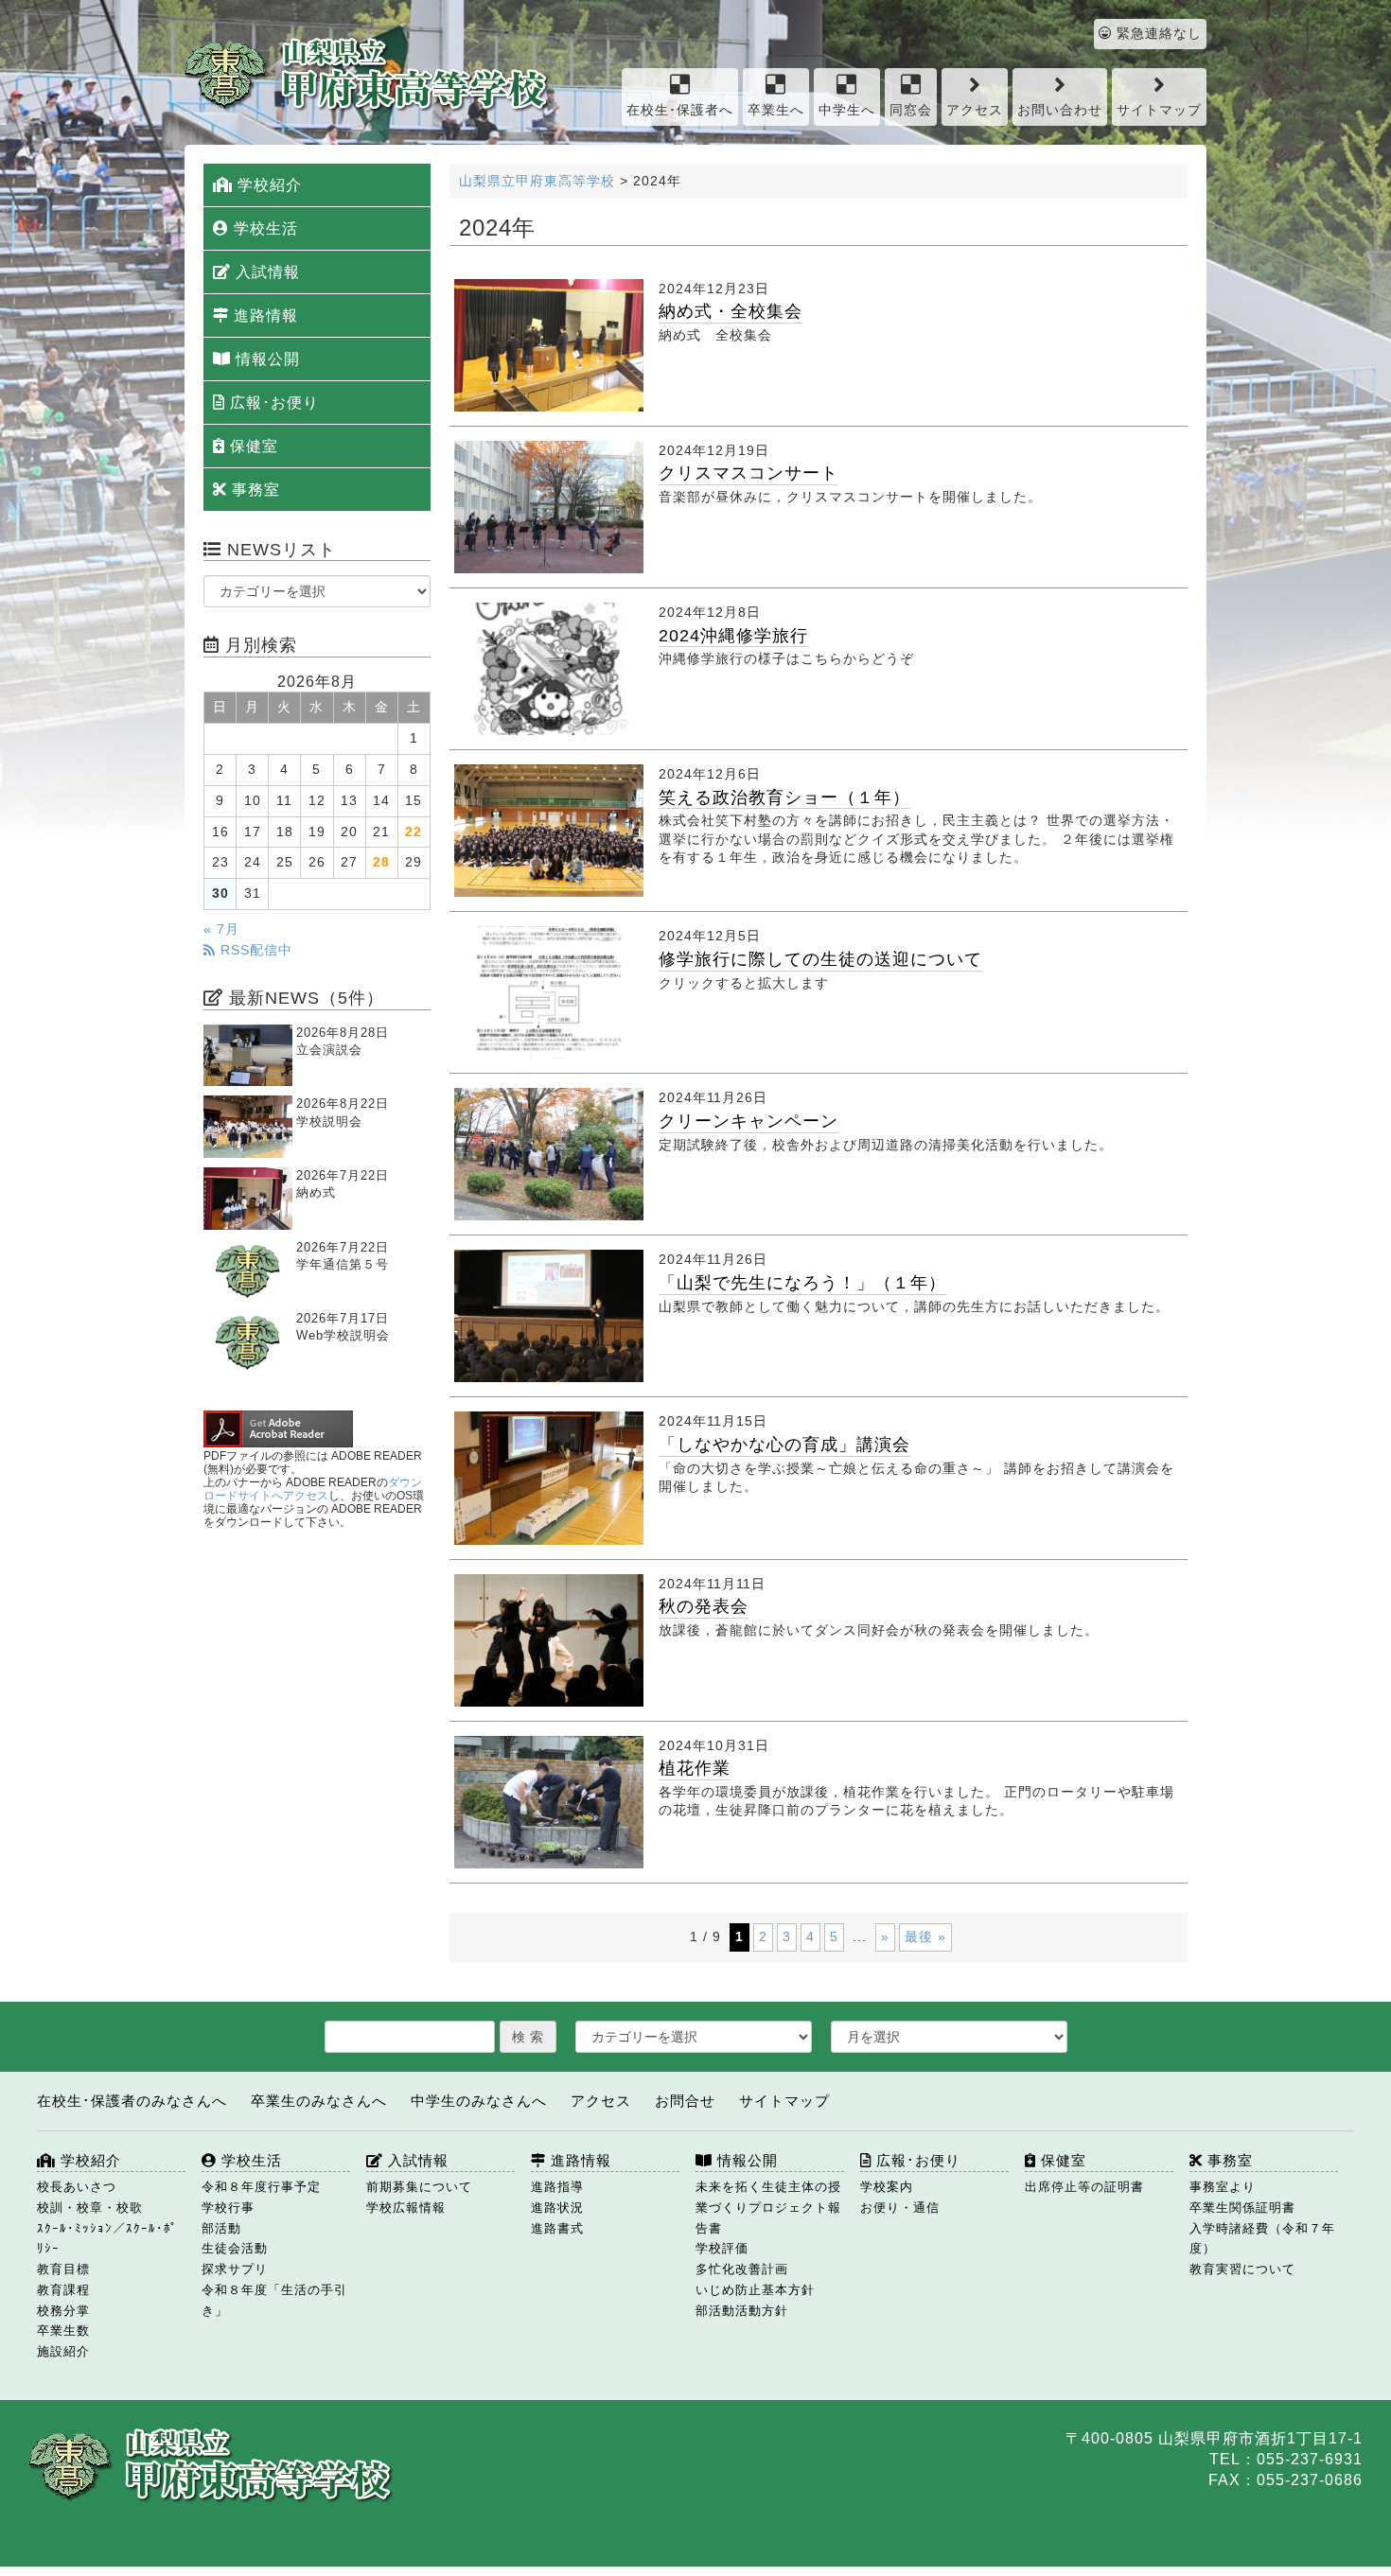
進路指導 (557, 2187)
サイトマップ (1159, 110)
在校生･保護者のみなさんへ (132, 2101)
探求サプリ (235, 2269)
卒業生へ (776, 110)
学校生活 (264, 228)
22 (414, 832)
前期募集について (419, 2187)
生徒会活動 (235, 2248)
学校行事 (228, 2208)
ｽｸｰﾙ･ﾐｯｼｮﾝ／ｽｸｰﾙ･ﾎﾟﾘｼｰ (107, 2239)
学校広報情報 (406, 2208)
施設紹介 (63, 2351)
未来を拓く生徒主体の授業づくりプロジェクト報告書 (768, 2208)
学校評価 (722, 2248)
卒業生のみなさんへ (319, 2101)
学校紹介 (267, 185)
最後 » (925, 1936)
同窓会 (911, 110)
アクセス (975, 110)
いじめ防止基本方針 (755, 2290)
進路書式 (557, 2228)
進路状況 (557, 2208)
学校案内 (887, 2187)
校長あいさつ (77, 2187)
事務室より (1223, 2187)
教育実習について (1242, 2269)
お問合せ (685, 2101)
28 (381, 862)
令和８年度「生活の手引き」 (274, 2300)
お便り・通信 (900, 2208)
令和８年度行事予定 (261, 2187)
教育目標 (63, 2269)
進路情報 (264, 315)
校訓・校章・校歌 (90, 2208)
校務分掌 (63, 2311)
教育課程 (63, 2290)
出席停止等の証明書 (1084, 2187)
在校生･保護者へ (680, 110)
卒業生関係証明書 (1242, 2208)
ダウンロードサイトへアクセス (313, 1489)
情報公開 (265, 359)
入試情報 (265, 272)
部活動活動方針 (742, 2311)
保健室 (252, 446)
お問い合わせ (1060, 110)
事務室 (254, 490)
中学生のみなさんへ (479, 2101)
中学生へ (847, 110)
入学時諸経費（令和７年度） (1262, 2239)
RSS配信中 (254, 950)
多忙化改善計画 (742, 2269)
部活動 (221, 2228)
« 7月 (221, 929)
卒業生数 (63, 2331)
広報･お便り (272, 403)
